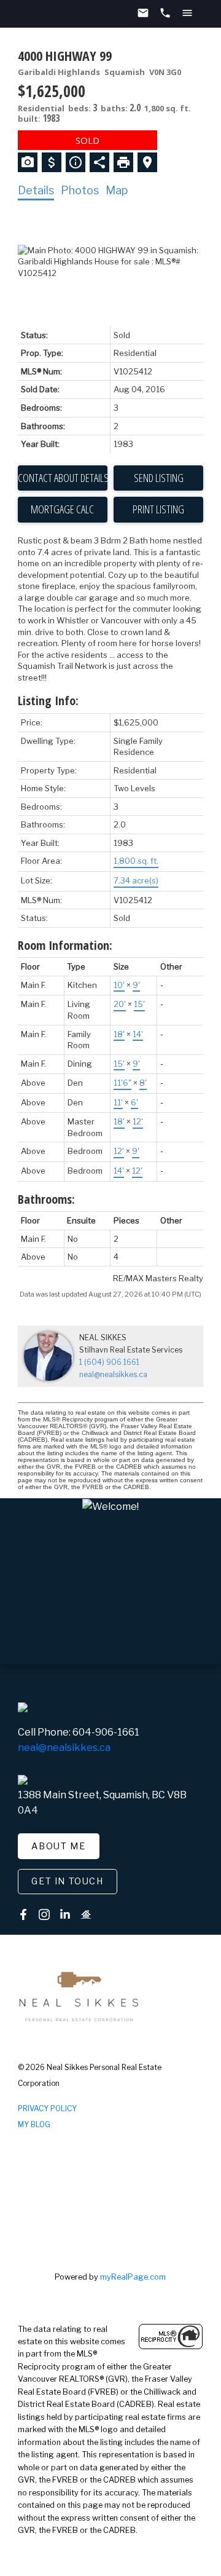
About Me (58, 1846)
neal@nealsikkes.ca (113, 1374)
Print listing (158, 509)
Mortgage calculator (63, 510)
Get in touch (67, 1881)
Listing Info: (48, 701)
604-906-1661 (106, 1732)
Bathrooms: (46, 1199)
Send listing (159, 478)
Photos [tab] (80, 190)
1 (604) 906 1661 (109, 1362)
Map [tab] (117, 190)
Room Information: (65, 945)
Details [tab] (36, 190)
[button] (59, 1846)
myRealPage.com (133, 2277)
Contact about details (63, 478)
